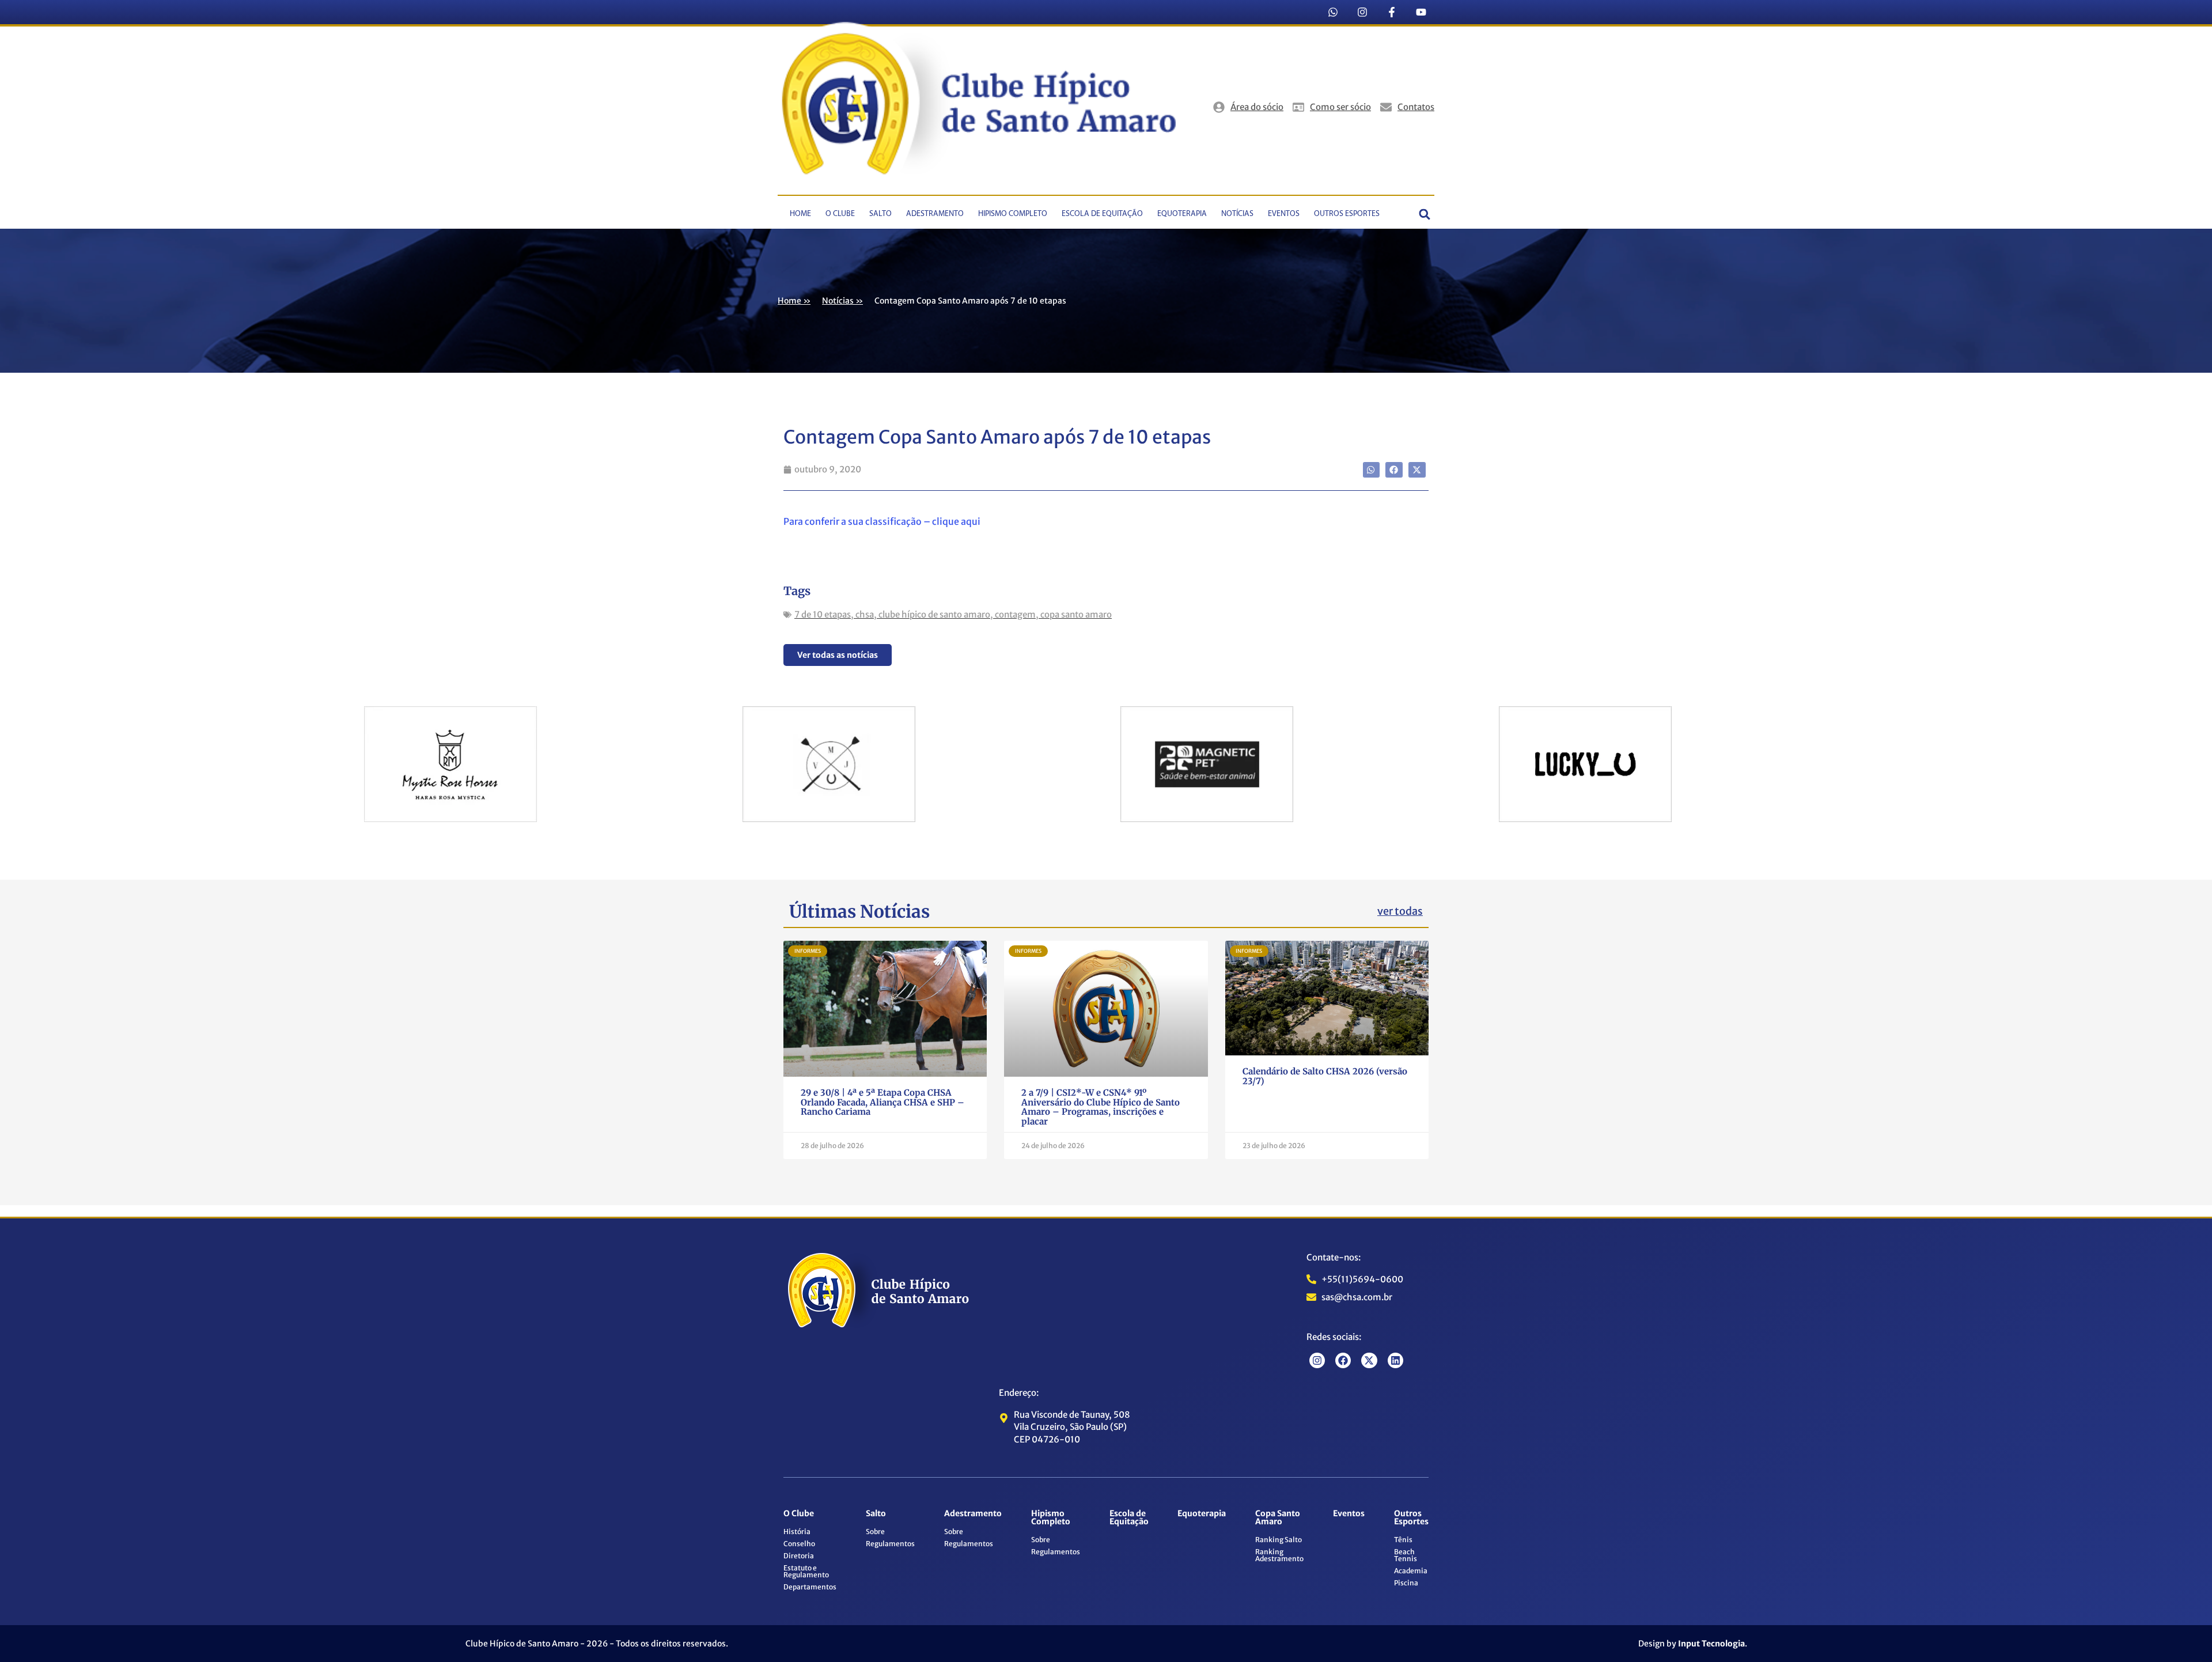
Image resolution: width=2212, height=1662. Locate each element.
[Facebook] (1343, 1360)
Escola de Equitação (1102, 214)
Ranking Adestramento (1279, 1555)
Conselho (799, 1544)
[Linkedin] (1395, 1360)
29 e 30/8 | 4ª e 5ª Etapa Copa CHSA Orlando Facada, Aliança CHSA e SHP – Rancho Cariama (882, 1102)
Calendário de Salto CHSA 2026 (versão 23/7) (1325, 1076)
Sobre (875, 1532)
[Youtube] (1421, 12)
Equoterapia (1182, 214)
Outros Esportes (1347, 214)
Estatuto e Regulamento (806, 1571)
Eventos (1284, 214)
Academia (1411, 1571)
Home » (794, 301)
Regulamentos (890, 1544)
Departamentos (810, 1587)
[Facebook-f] (1392, 12)
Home (800, 214)
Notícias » (842, 301)
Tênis (1403, 1540)
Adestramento (935, 214)
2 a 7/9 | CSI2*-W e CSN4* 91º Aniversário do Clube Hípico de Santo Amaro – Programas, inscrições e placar (1101, 1107)
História (797, 1532)
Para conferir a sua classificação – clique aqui (882, 521)
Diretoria (799, 1556)
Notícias (1237, 214)
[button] (1425, 214)
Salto (880, 214)
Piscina (1406, 1583)
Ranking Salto (1279, 1540)
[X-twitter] (1369, 1360)
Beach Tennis (1406, 1555)
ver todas (1400, 911)
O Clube (840, 214)
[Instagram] (1362, 12)
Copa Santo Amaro (1278, 1517)
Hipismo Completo (1013, 214)
